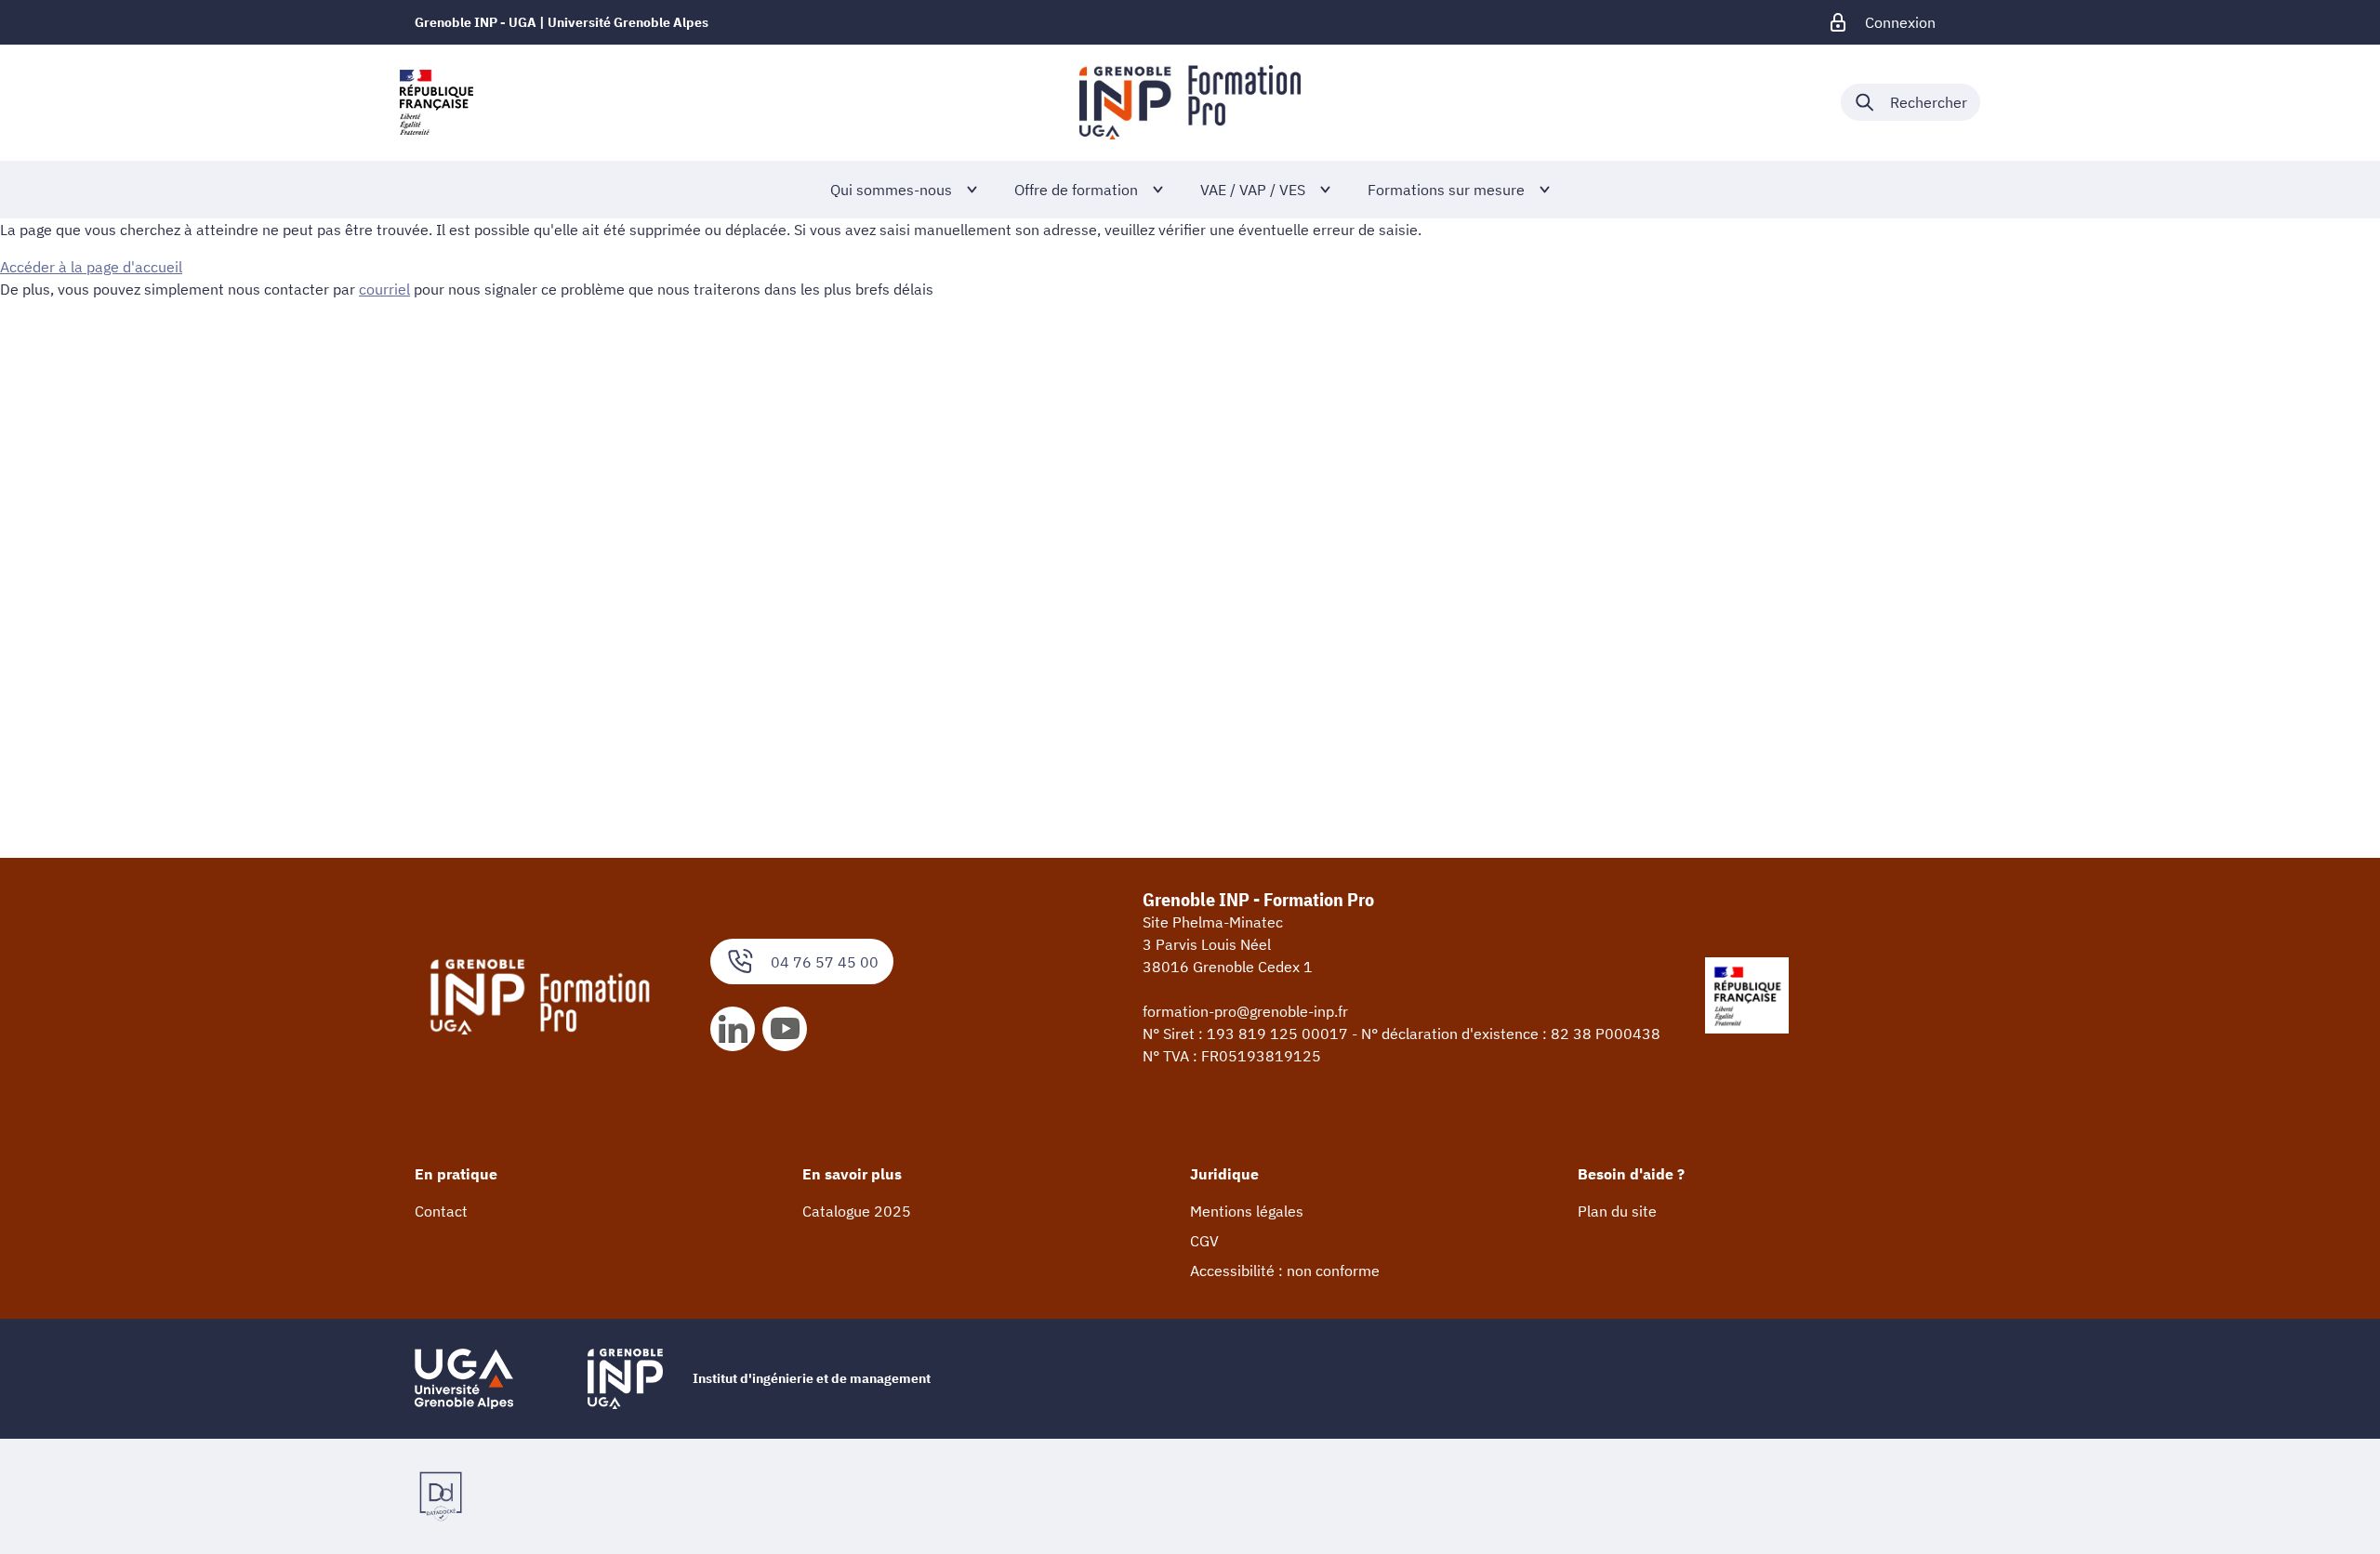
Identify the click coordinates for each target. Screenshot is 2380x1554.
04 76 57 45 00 (825, 962)
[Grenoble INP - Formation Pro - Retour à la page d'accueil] (1190, 102)
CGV (1204, 1241)
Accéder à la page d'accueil (91, 267)
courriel (384, 289)
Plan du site (1617, 1211)
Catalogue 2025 (857, 1211)
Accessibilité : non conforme (1285, 1271)
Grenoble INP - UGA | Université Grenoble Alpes (562, 22)
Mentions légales (1247, 1211)
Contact (441, 1211)
